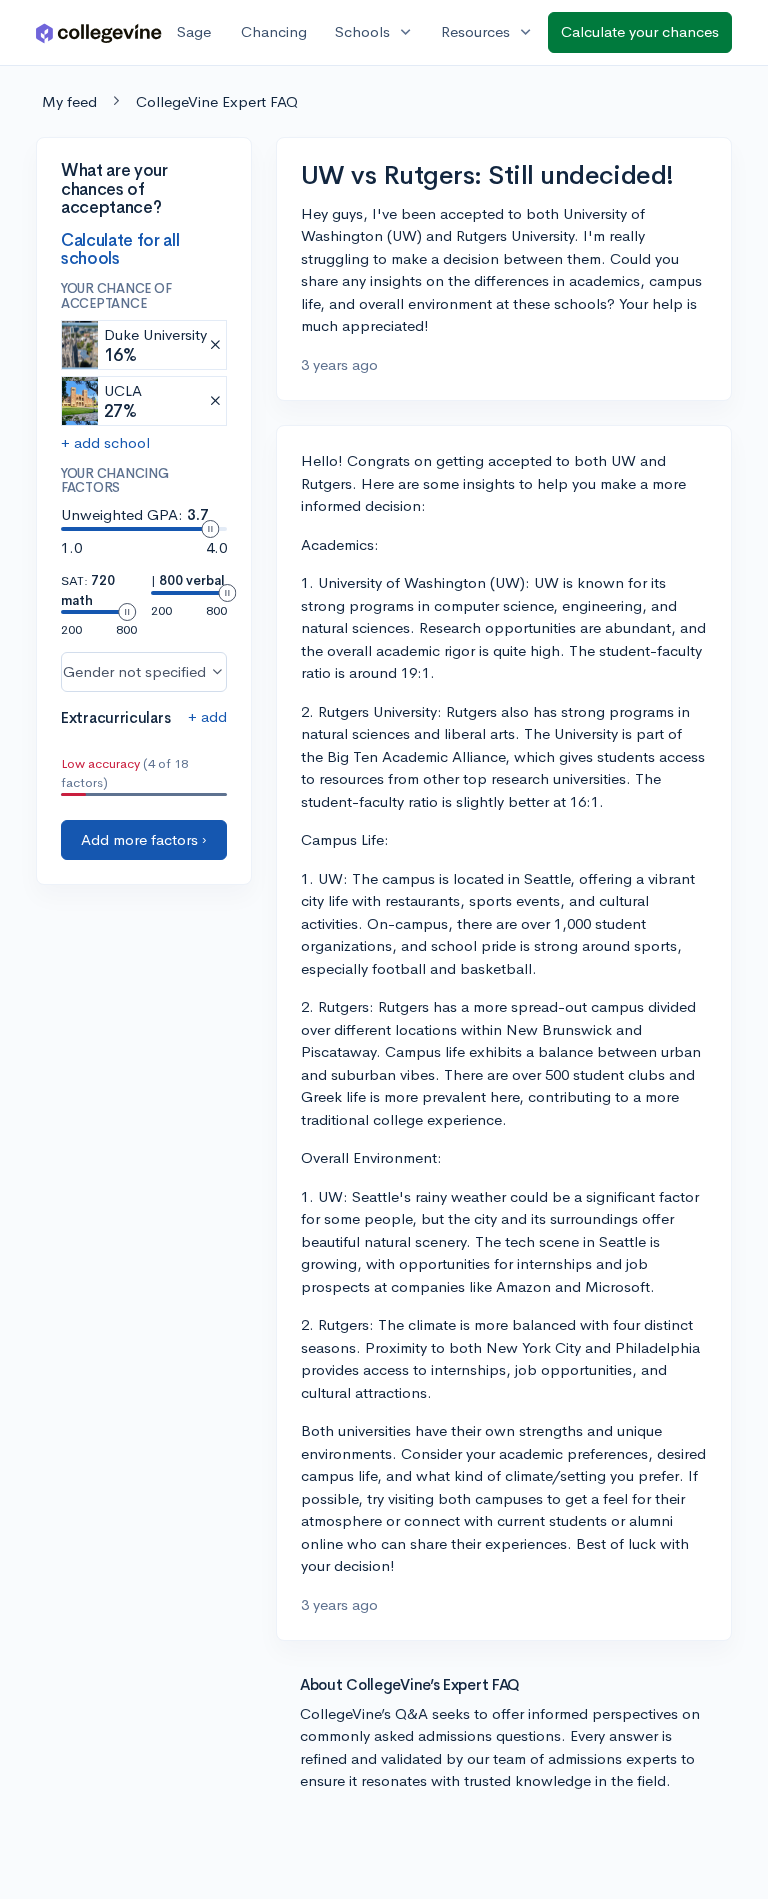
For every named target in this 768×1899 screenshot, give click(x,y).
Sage (194, 31)
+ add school (105, 442)
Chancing (274, 31)
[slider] (210, 529)
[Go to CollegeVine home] (99, 32)
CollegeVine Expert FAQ (217, 101)
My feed (69, 101)
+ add (207, 716)
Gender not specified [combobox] (134, 671)
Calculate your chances (640, 31)
